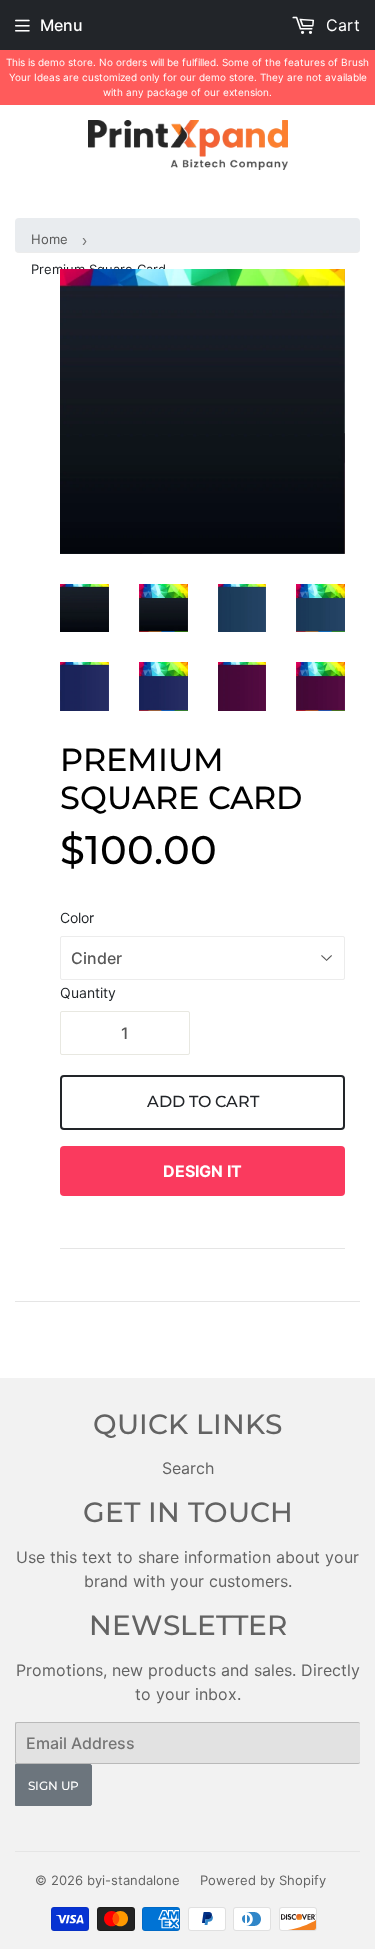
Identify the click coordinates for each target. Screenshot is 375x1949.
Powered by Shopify (263, 1880)
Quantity (88, 992)
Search (188, 1468)
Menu (61, 25)
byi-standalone (133, 1880)
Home (49, 239)
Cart (340, 25)
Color (77, 917)
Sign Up (53, 1785)
